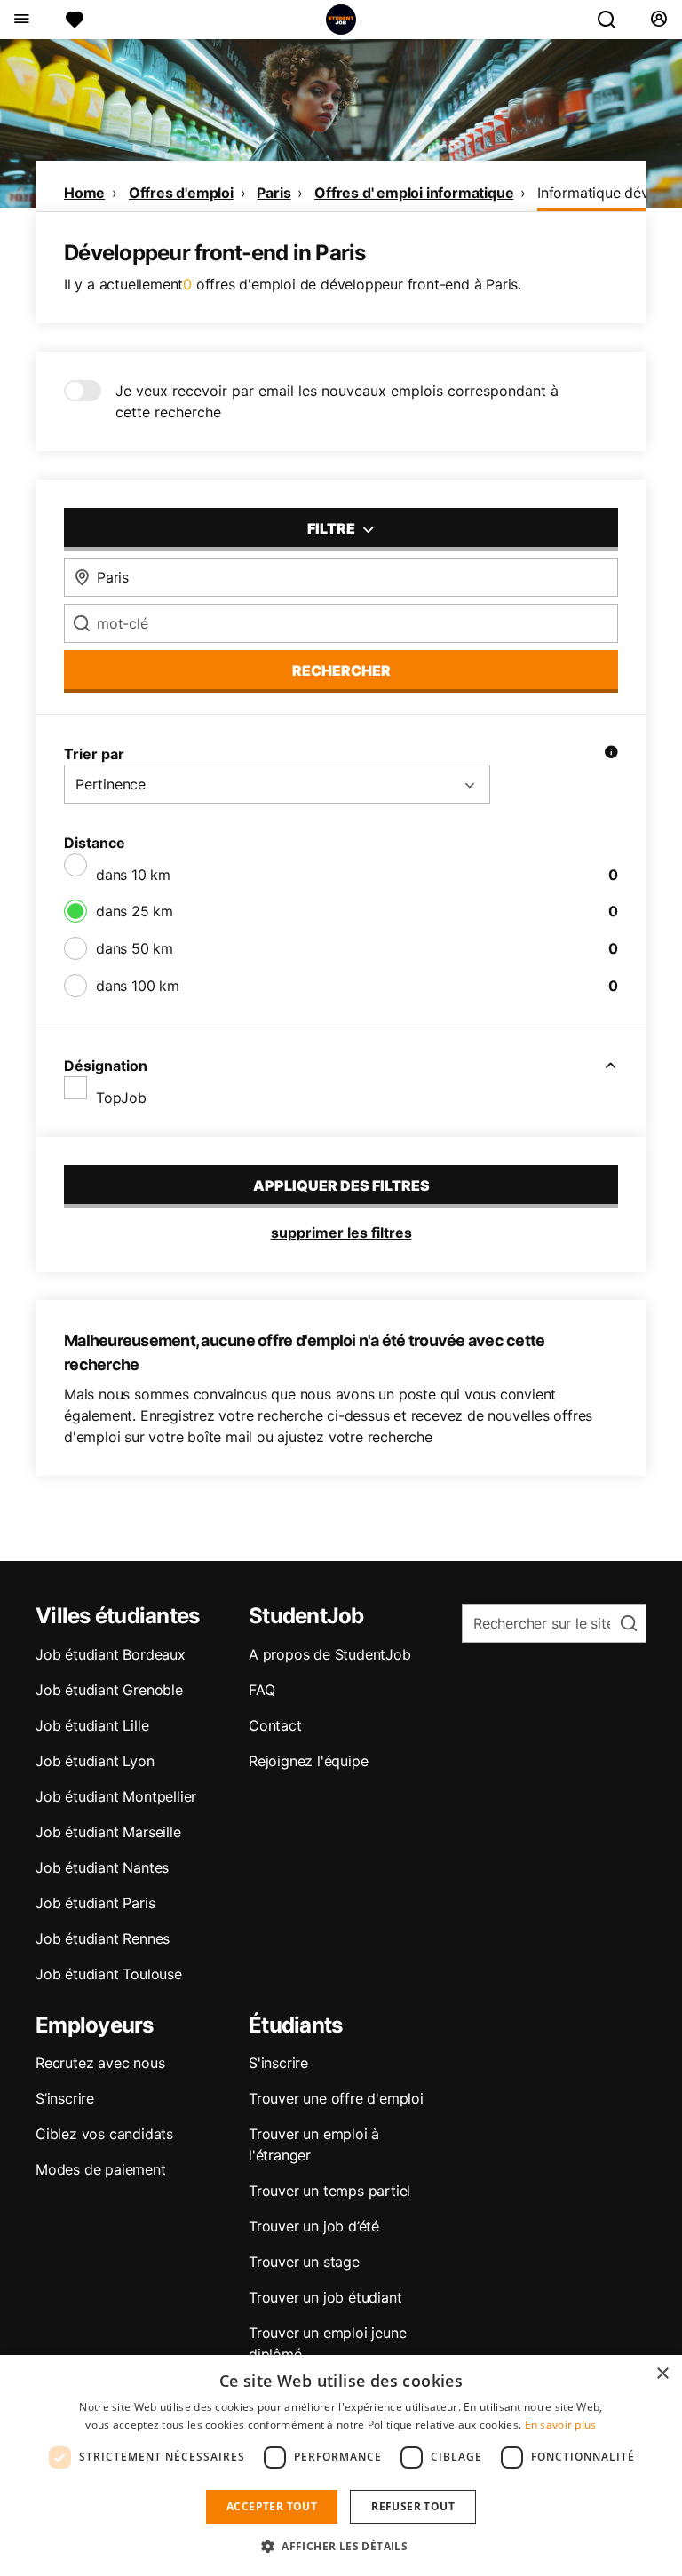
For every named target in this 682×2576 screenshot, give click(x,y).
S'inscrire (278, 2063)
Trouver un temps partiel (329, 2191)
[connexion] (658, 20)
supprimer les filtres (341, 1233)
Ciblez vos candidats (104, 2134)
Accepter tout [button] (272, 2506)
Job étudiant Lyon (95, 1761)
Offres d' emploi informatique (414, 193)
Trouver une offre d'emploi (336, 2098)
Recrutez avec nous (100, 2063)
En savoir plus (561, 2425)
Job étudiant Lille (92, 1725)
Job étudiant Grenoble (109, 1690)
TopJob (121, 1098)
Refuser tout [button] (413, 2506)
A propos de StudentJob (330, 1654)
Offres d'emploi (181, 193)
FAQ (262, 1690)
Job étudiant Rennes (103, 1938)
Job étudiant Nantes (102, 1867)
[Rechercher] (614, 20)
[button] (341, 2546)
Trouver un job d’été (314, 2226)
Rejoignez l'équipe (308, 1761)
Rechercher (341, 670)
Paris (274, 193)
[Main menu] (21, 20)
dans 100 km (138, 986)
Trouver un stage (304, 2262)
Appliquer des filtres (341, 1185)
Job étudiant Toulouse (109, 1974)
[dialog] (341, 2465)
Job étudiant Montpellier (116, 1796)
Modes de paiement (101, 2169)
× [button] (662, 2374)
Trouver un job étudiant (325, 2297)
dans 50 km (135, 948)
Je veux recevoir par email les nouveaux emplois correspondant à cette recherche (337, 401)
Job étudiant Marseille (108, 1832)
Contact (275, 1725)
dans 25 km (135, 911)
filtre (333, 528)
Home (84, 193)
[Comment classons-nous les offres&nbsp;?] (611, 754)
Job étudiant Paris (95, 1903)
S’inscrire (65, 2098)
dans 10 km (133, 875)
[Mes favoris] (75, 20)
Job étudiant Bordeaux (111, 1654)
